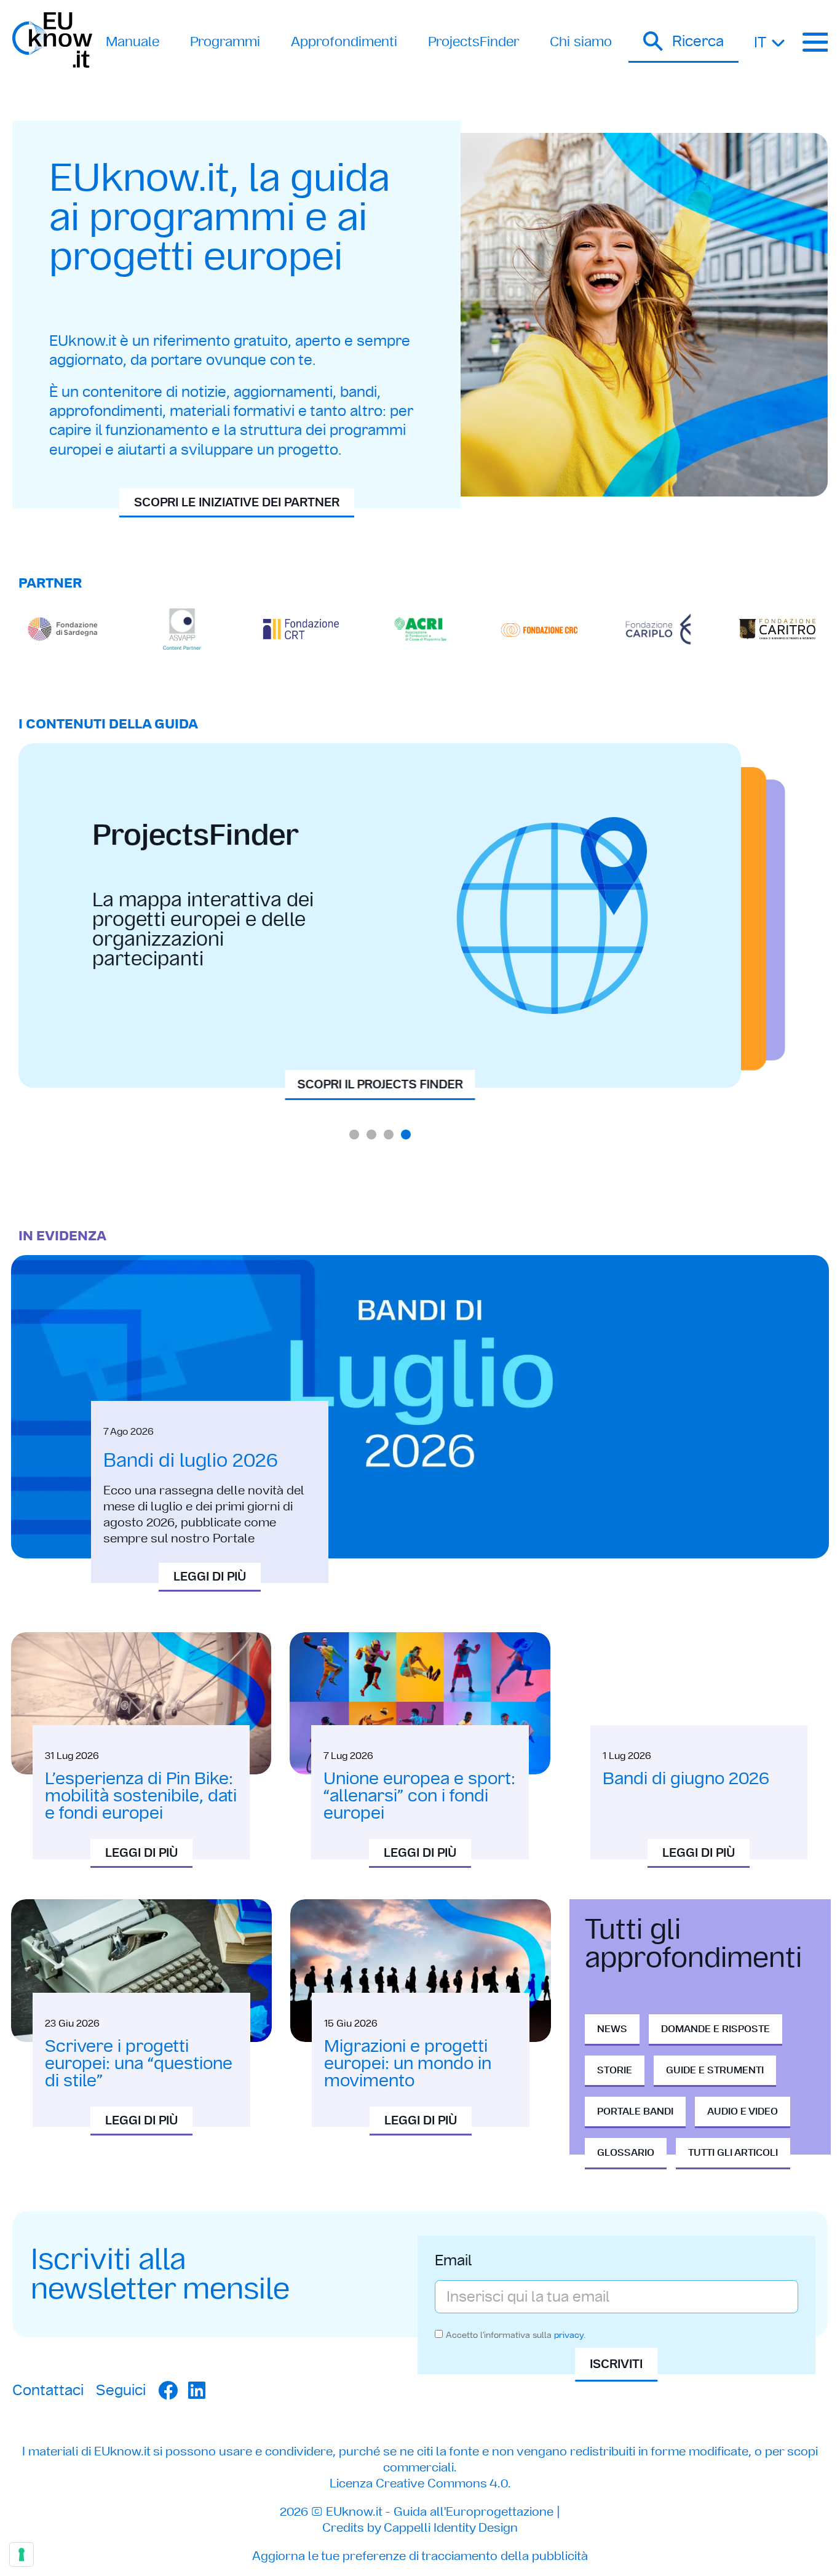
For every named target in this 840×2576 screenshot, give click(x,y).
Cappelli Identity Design (451, 2527)
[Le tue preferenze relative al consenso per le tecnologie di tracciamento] (22, 2554)
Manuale (133, 42)
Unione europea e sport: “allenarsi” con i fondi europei (419, 1796)
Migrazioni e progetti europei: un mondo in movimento (408, 2063)
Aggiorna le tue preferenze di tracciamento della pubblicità (420, 2556)
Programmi (225, 42)
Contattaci (48, 2390)
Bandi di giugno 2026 (686, 1778)
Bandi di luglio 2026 (191, 1460)
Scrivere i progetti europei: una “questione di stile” (139, 2063)
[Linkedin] (197, 2390)
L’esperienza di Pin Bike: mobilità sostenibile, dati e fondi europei (141, 1796)
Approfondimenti (344, 42)
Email (454, 2262)
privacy (569, 2334)
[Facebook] (168, 2390)
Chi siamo (581, 42)
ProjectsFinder (473, 42)
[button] (683, 42)
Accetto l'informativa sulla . (516, 2334)
